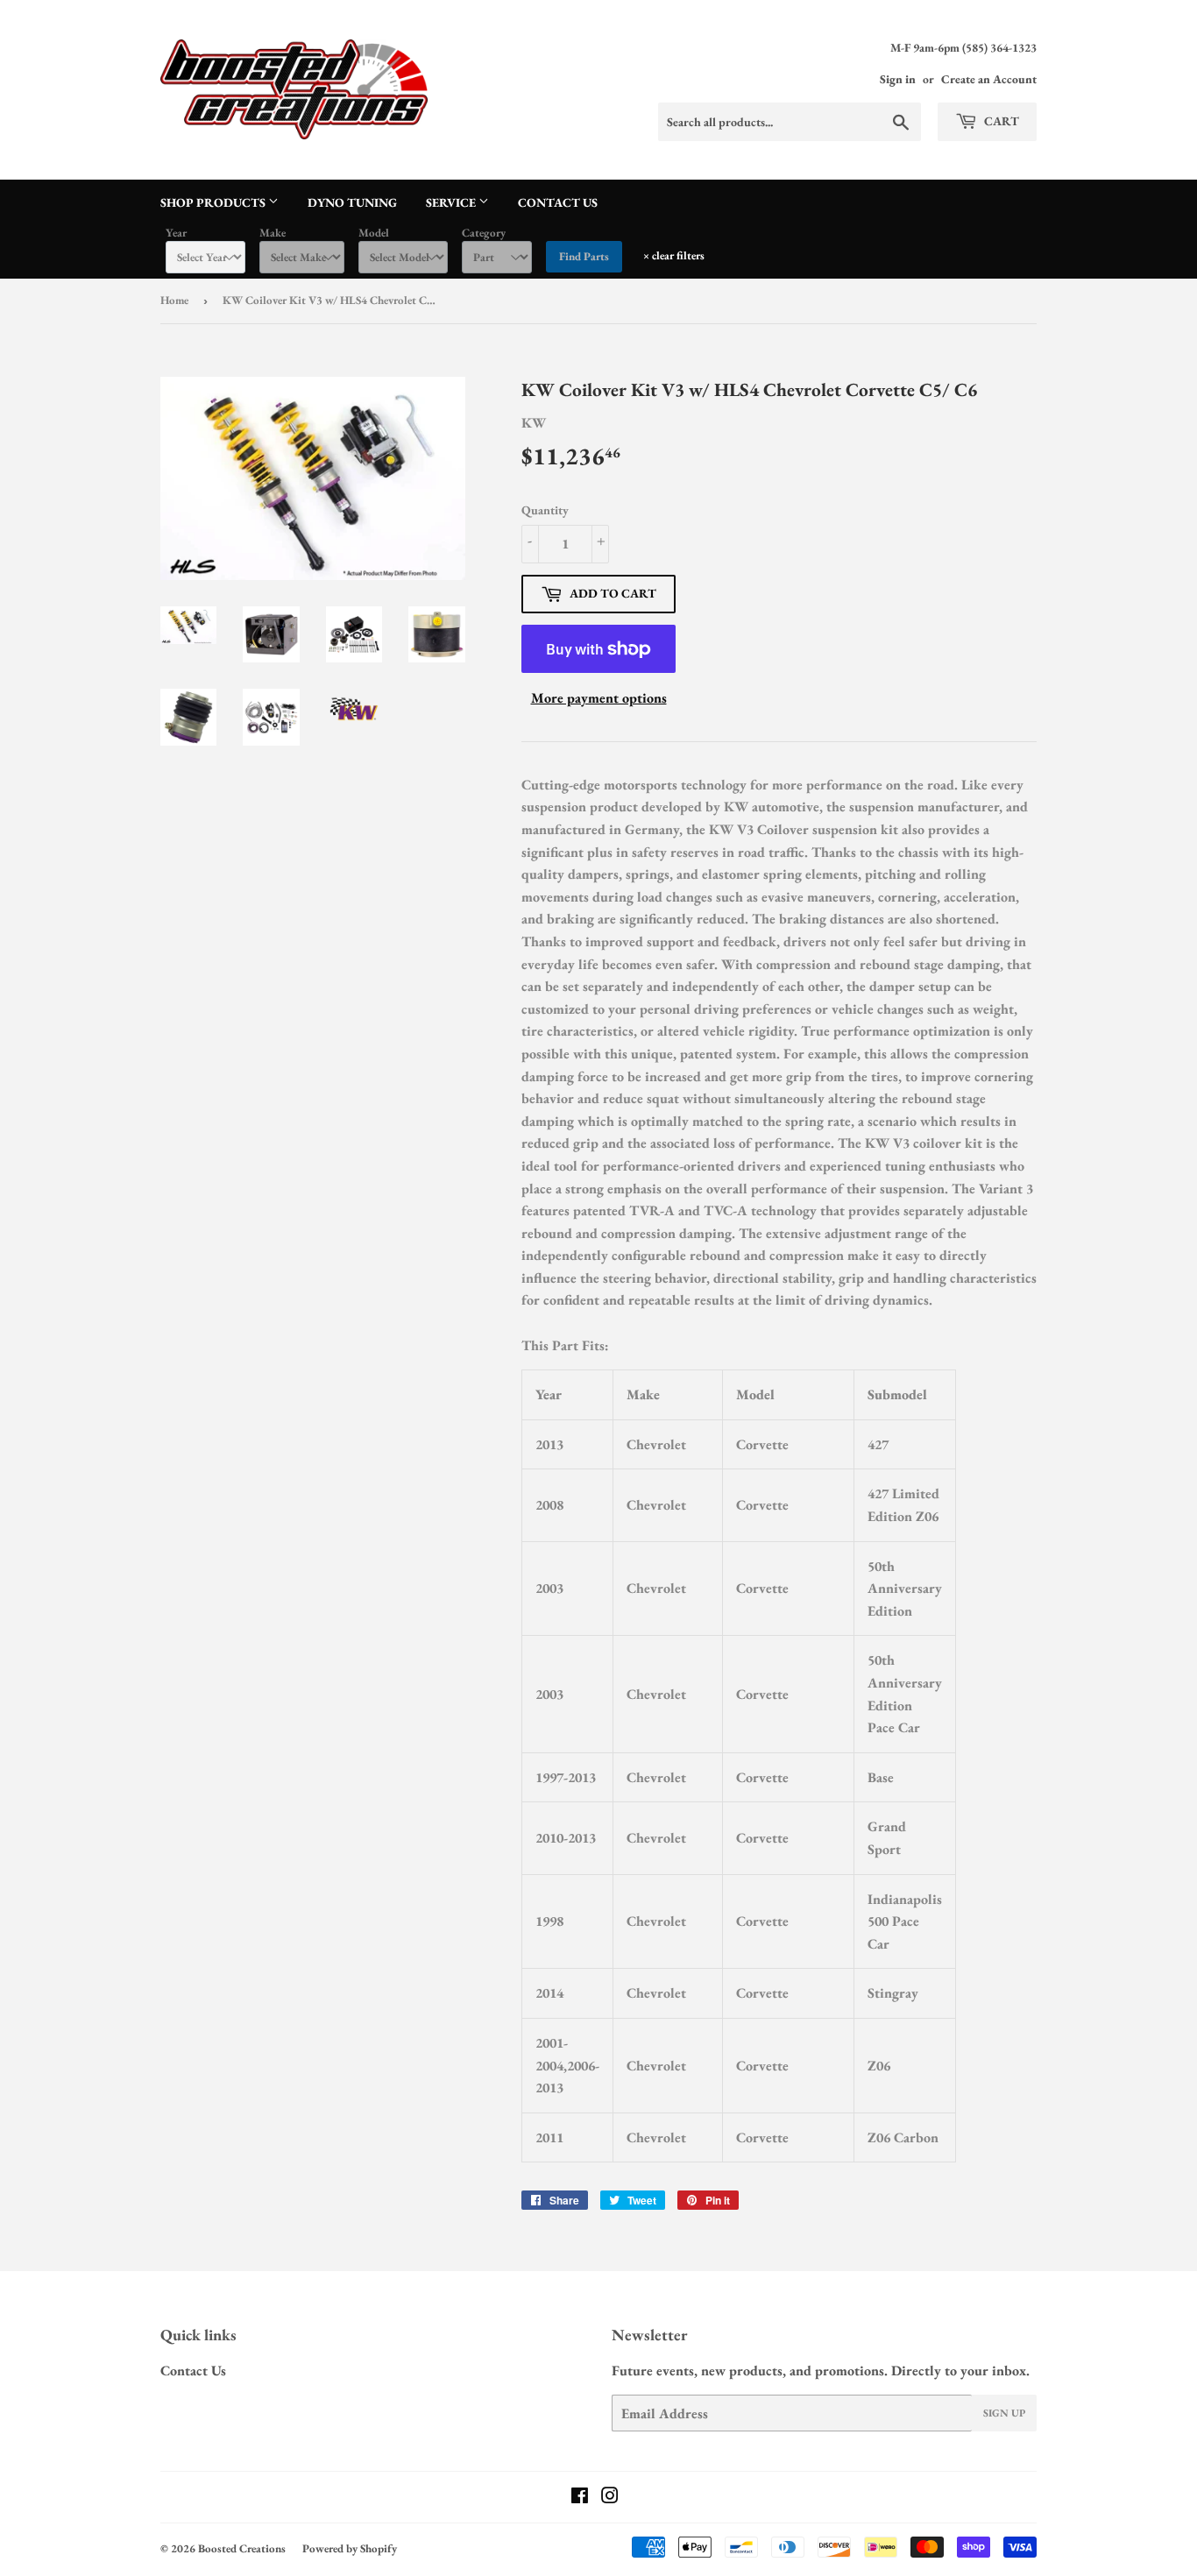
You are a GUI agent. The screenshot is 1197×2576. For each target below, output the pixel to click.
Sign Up (1004, 2413)
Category (484, 233)
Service (452, 202)
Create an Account (989, 79)
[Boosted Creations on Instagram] (610, 2498)
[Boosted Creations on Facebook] (580, 2498)
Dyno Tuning (352, 202)
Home (174, 300)
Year (176, 233)
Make (273, 233)
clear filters (674, 255)
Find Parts (584, 256)
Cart (1000, 121)
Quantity (545, 510)
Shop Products (214, 202)
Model (374, 233)
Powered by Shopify (350, 2548)
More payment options (599, 698)
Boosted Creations (242, 2548)
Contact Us (558, 202)
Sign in (898, 79)
